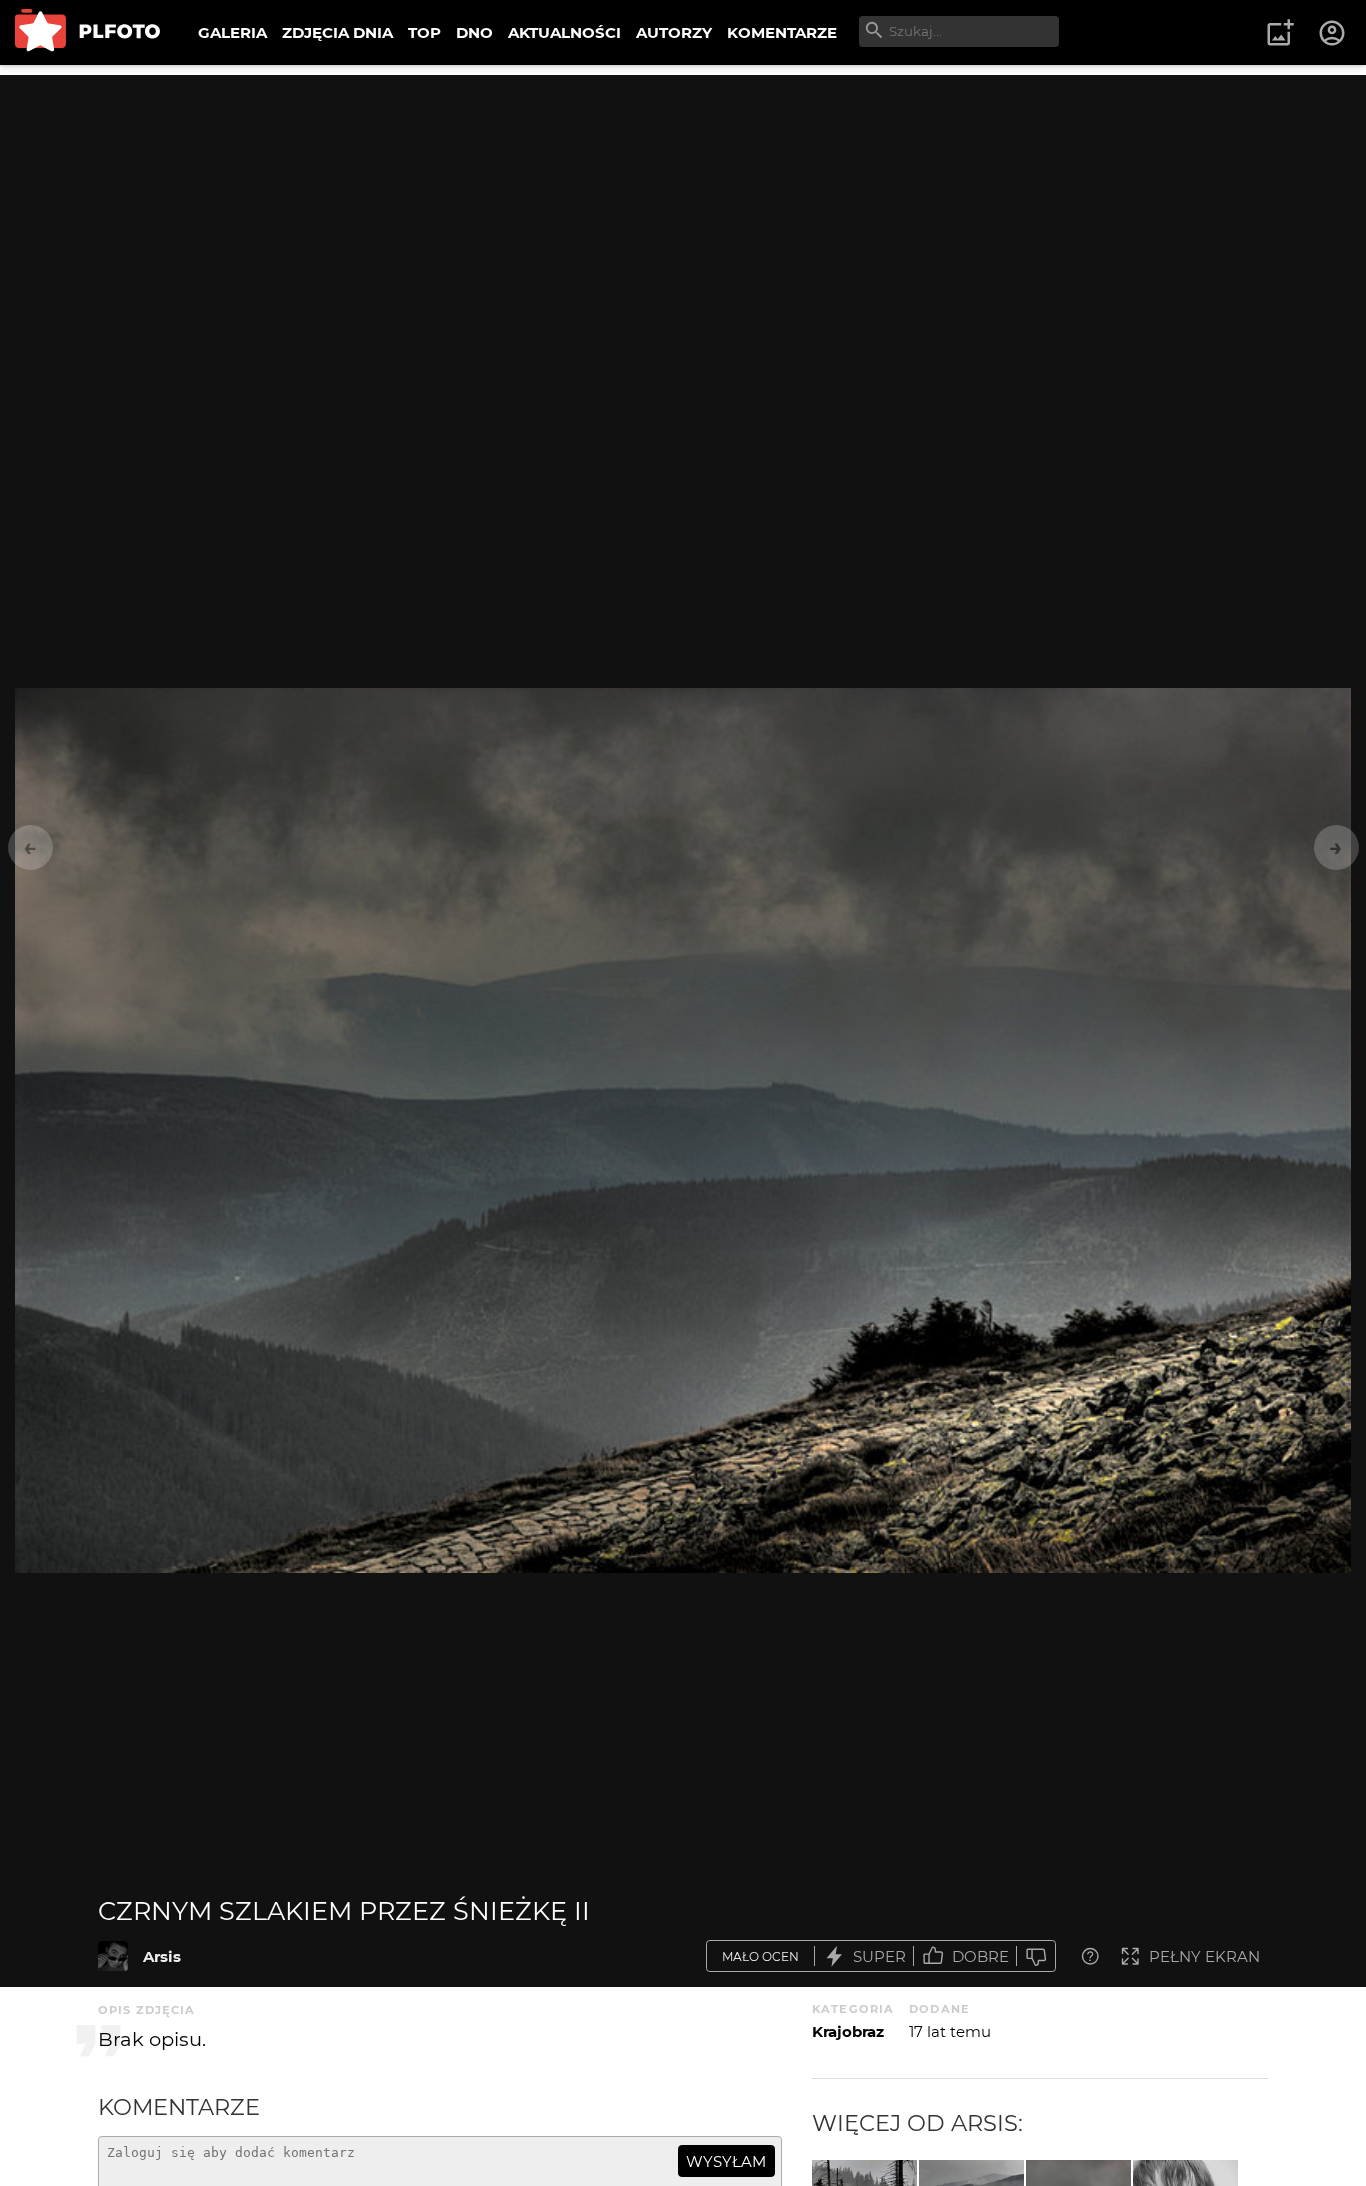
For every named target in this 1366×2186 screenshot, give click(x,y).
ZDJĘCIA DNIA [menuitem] (337, 32)
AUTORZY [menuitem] (674, 32)
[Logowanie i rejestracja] (1333, 33)
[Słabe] (1036, 1956)
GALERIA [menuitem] (232, 32)
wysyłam (726, 2161)
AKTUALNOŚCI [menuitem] (564, 32)
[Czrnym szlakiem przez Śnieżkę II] (113, 1956)
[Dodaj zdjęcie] (1280, 33)
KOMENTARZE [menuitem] (782, 32)
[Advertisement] (683, 215)
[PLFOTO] (87, 32)
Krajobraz (848, 2031)
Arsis (162, 1956)
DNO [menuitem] (474, 32)
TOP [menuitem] (424, 32)
